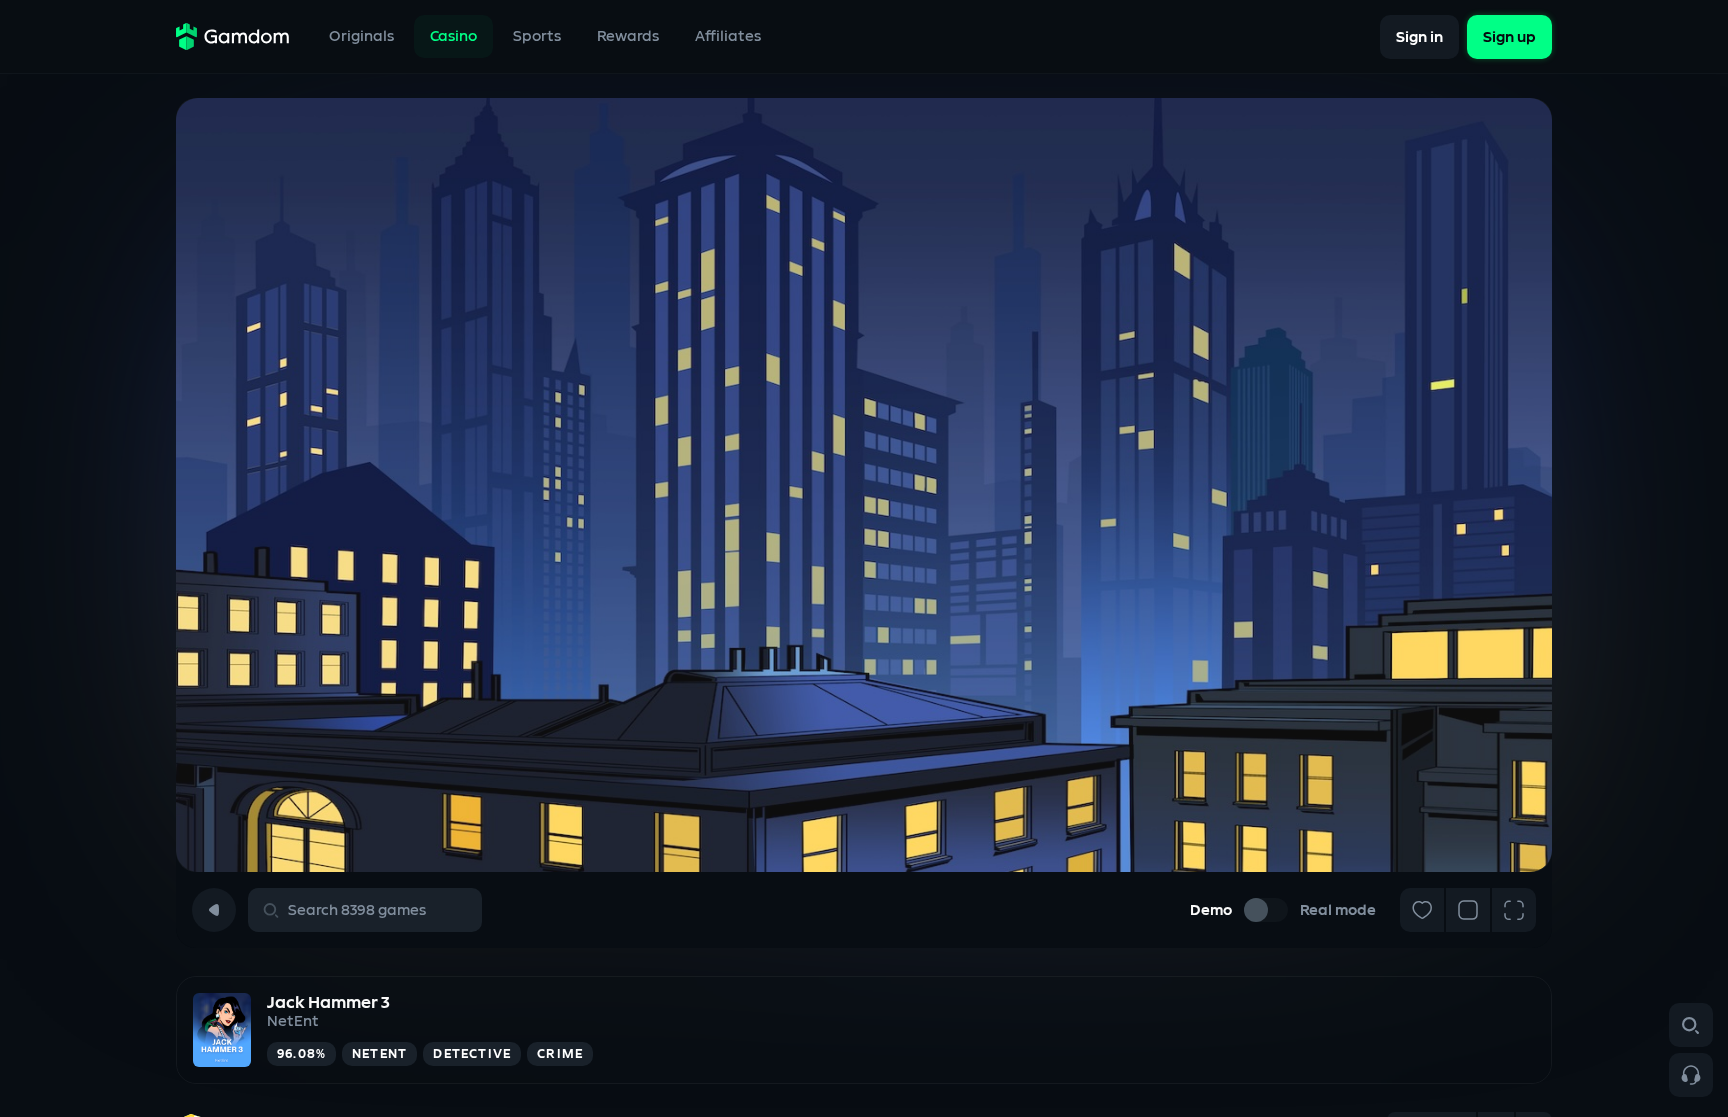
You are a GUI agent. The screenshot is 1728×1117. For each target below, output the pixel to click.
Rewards (628, 36)
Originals (361, 36)
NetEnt (293, 1021)
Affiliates (728, 36)
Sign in (1419, 36)
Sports (537, 36)
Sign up (1509, 36)
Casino (453, 36)
